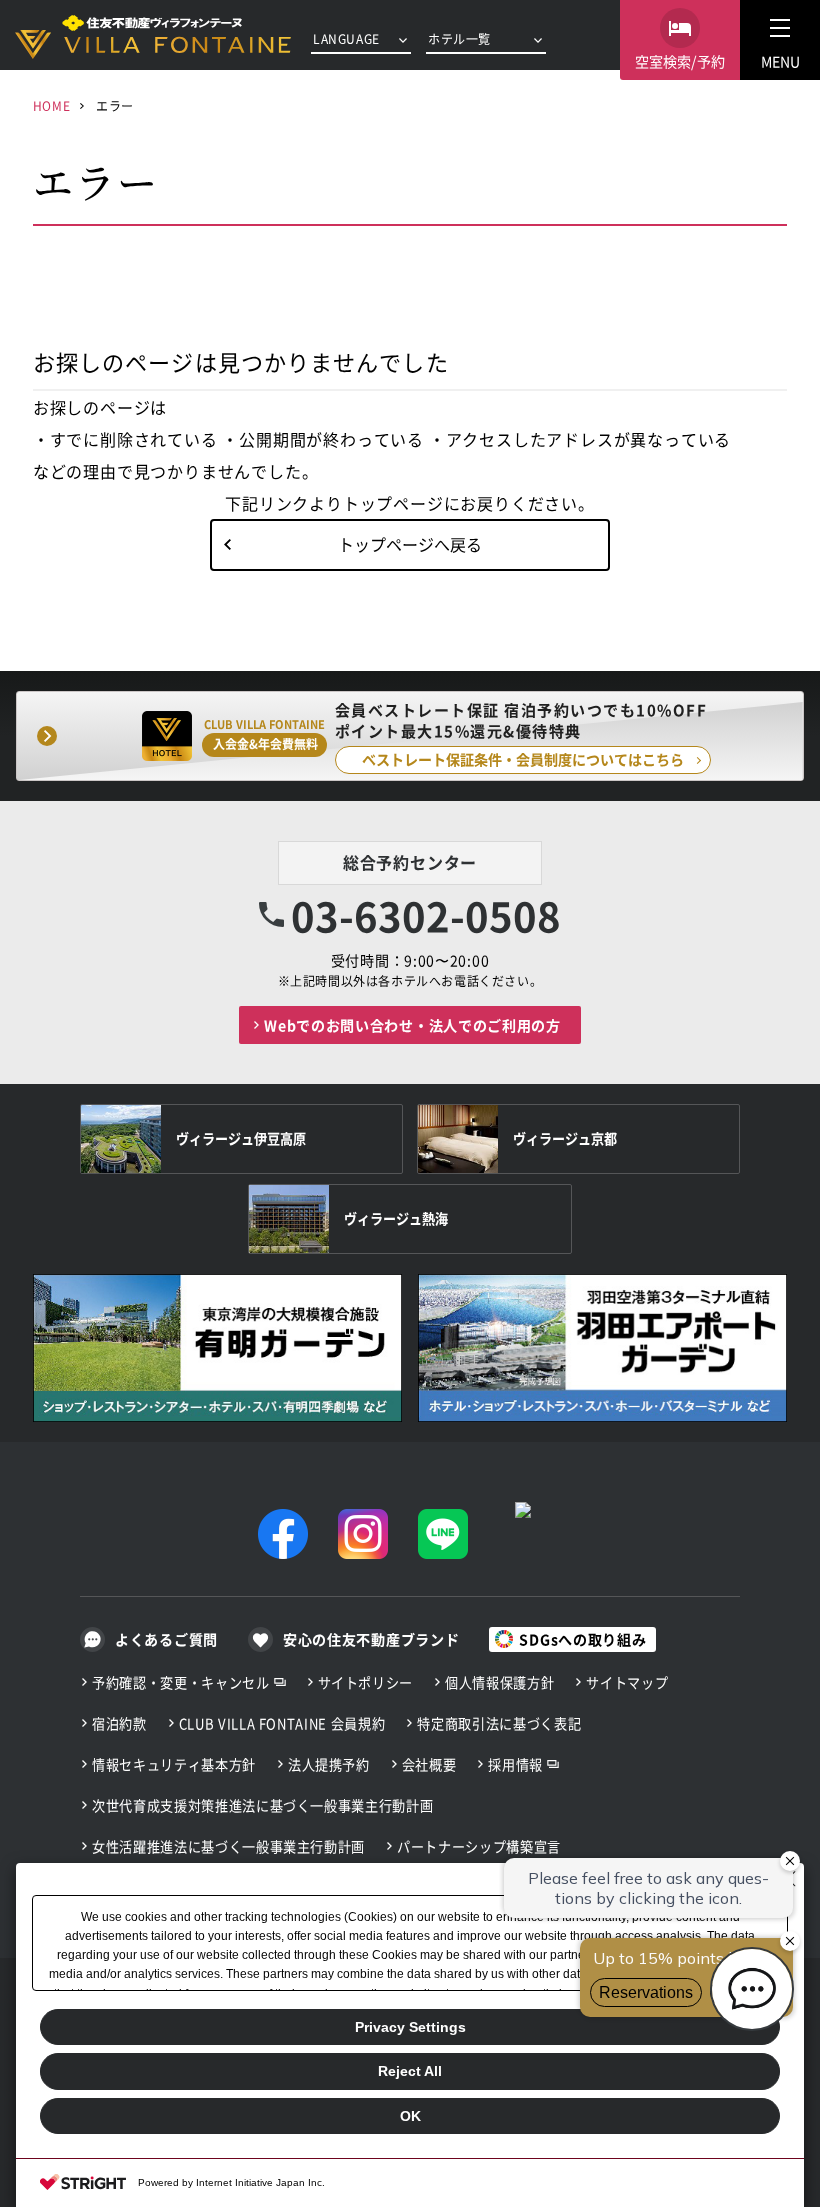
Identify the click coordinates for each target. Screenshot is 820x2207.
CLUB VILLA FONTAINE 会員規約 (282, 1723)
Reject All (410, 2071)
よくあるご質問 (166, 1639)
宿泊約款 (119, 1723)
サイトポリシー (366, 1682)
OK (410, 2116)
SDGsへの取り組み (582, 1639)
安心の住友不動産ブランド (371, 1639)
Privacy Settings (410, 2027)
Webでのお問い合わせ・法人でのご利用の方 (412, 1025)
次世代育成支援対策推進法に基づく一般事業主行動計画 (262, 1805)
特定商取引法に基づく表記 (499, 1723)
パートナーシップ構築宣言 (479, 1846)
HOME (51, 105)
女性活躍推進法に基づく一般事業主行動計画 (228, 1846)
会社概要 (429, 1764)
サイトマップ (627, 1682)
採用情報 (515, 1764)
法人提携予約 (329, 1764)
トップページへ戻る (410, 544)
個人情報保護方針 (499, 1682)
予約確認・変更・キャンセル (181, 1682)
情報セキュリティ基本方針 (174, 1764)
